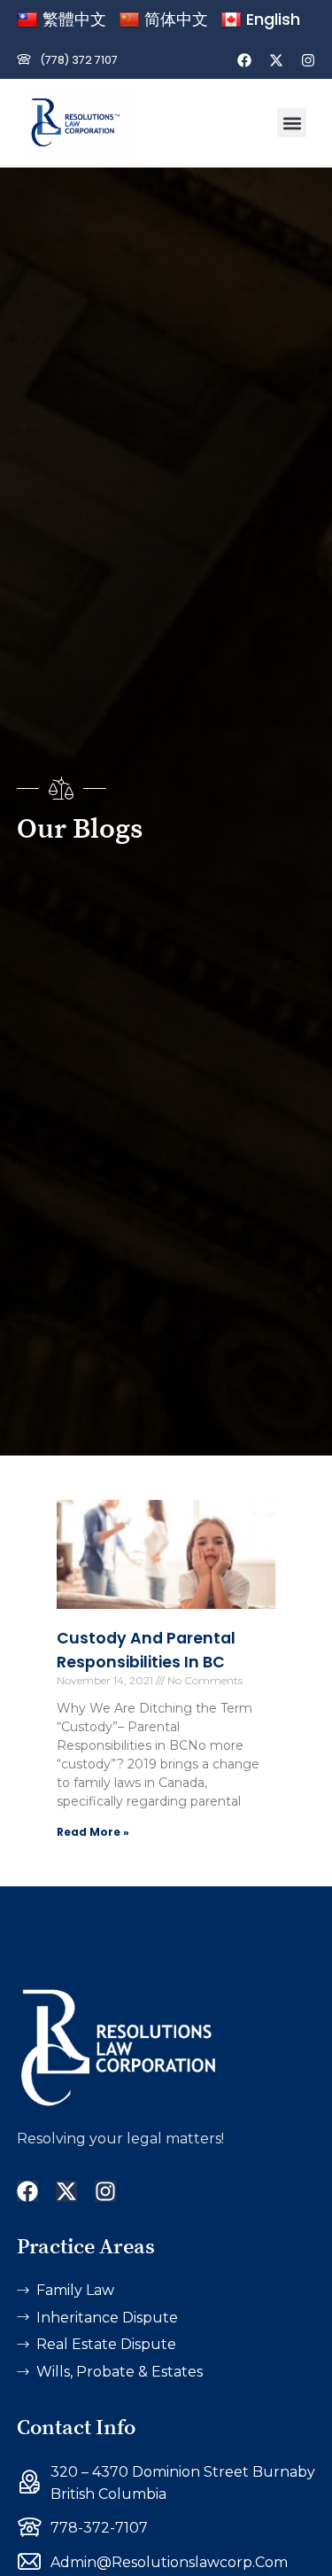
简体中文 (176, 19)
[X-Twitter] (276, 60)
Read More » (93, 1832)
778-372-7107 (99, 2528)
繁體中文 (74, 19)
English (273, 19)
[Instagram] (308, 60)
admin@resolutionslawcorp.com (169, 2562)
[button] (292, 123)
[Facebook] (244, 60)
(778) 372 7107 (79, 60)
